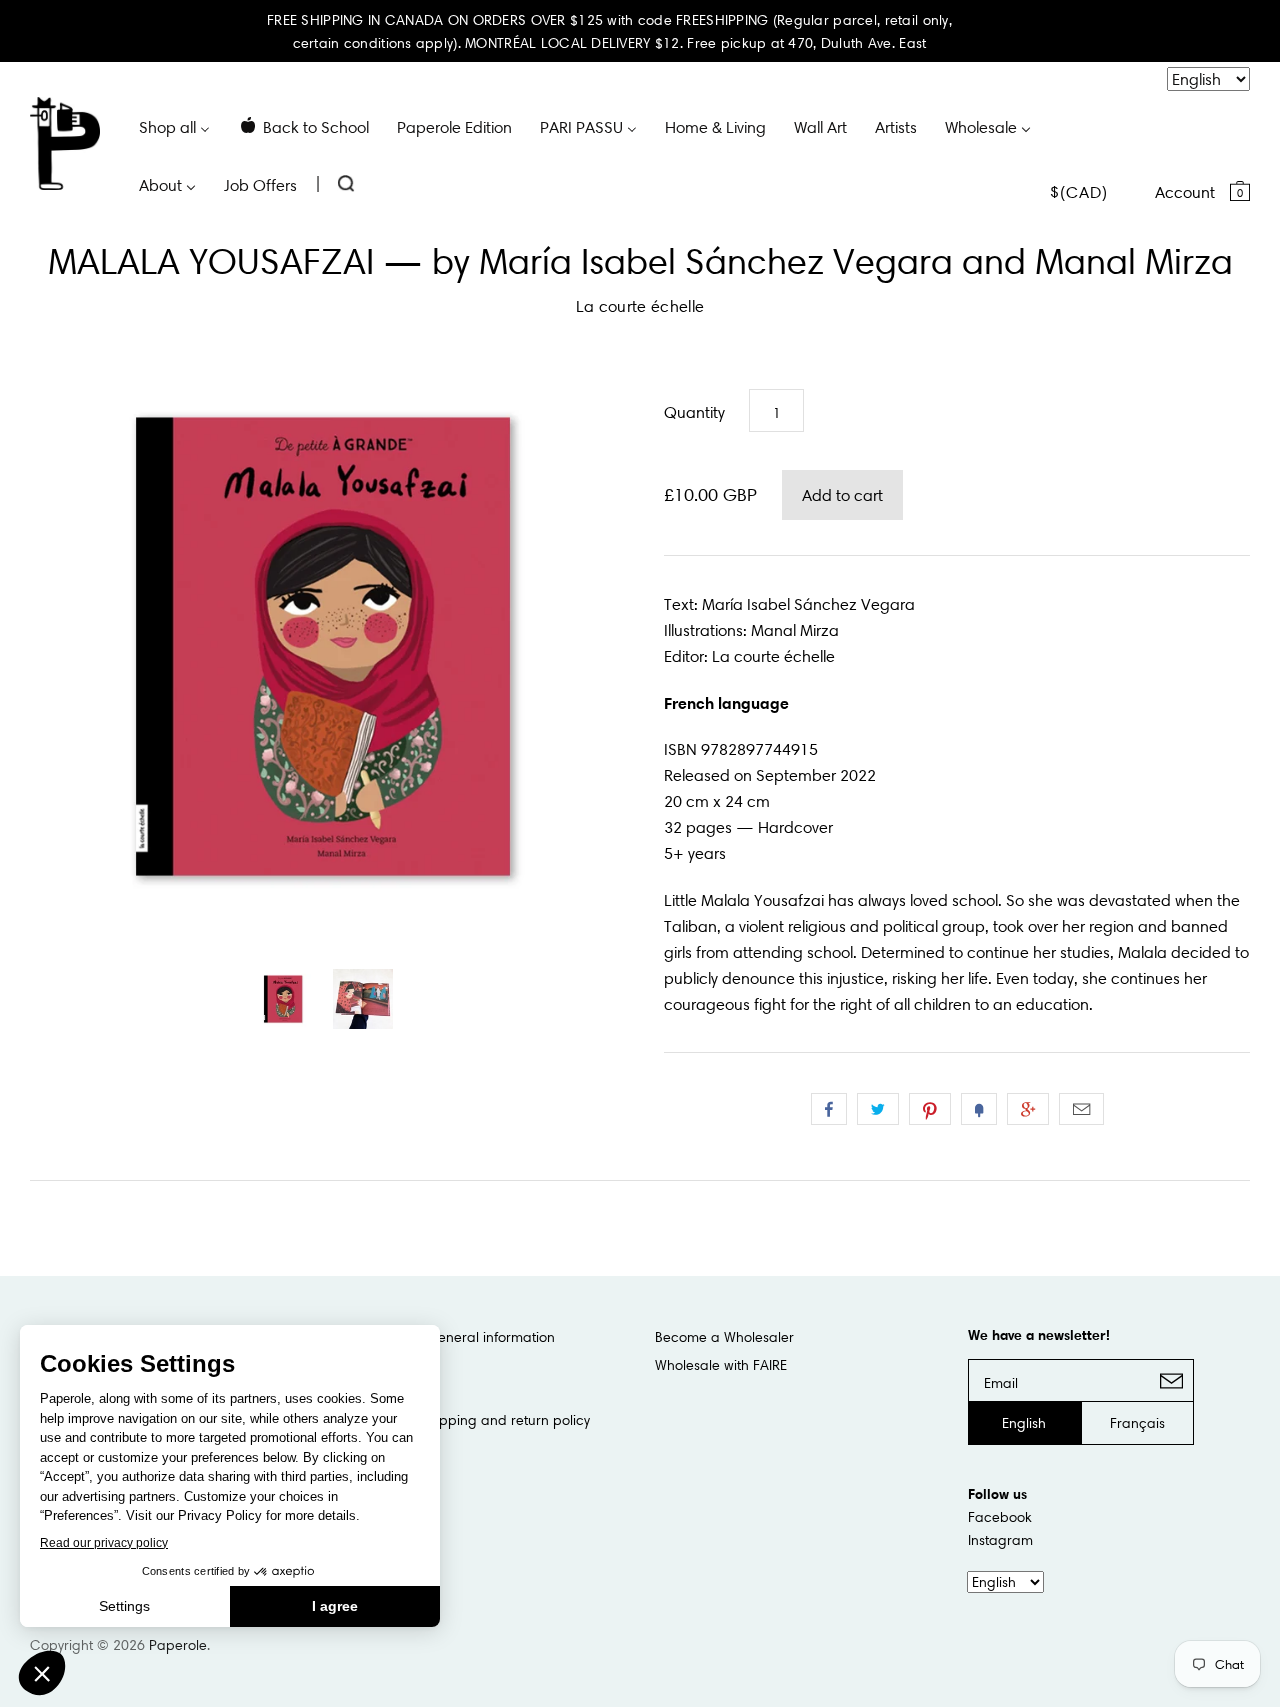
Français (1137, 1423)
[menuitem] (174, 126)
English (1024, 1423)
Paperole (178, 1645)
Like (829, 1109)
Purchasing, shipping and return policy (466, 1420)
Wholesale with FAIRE (721, 1365)
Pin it (930, 1109)
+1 (1028, 1109)
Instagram (1000, 1540)
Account (1185, 192)
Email (1081, 1109)
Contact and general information (449, 1337)
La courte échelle (640, 306)
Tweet (878, 1109)
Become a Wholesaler (724, 1337)
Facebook (1000, 1517)
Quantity (694, 412)
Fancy (979, 1109)
